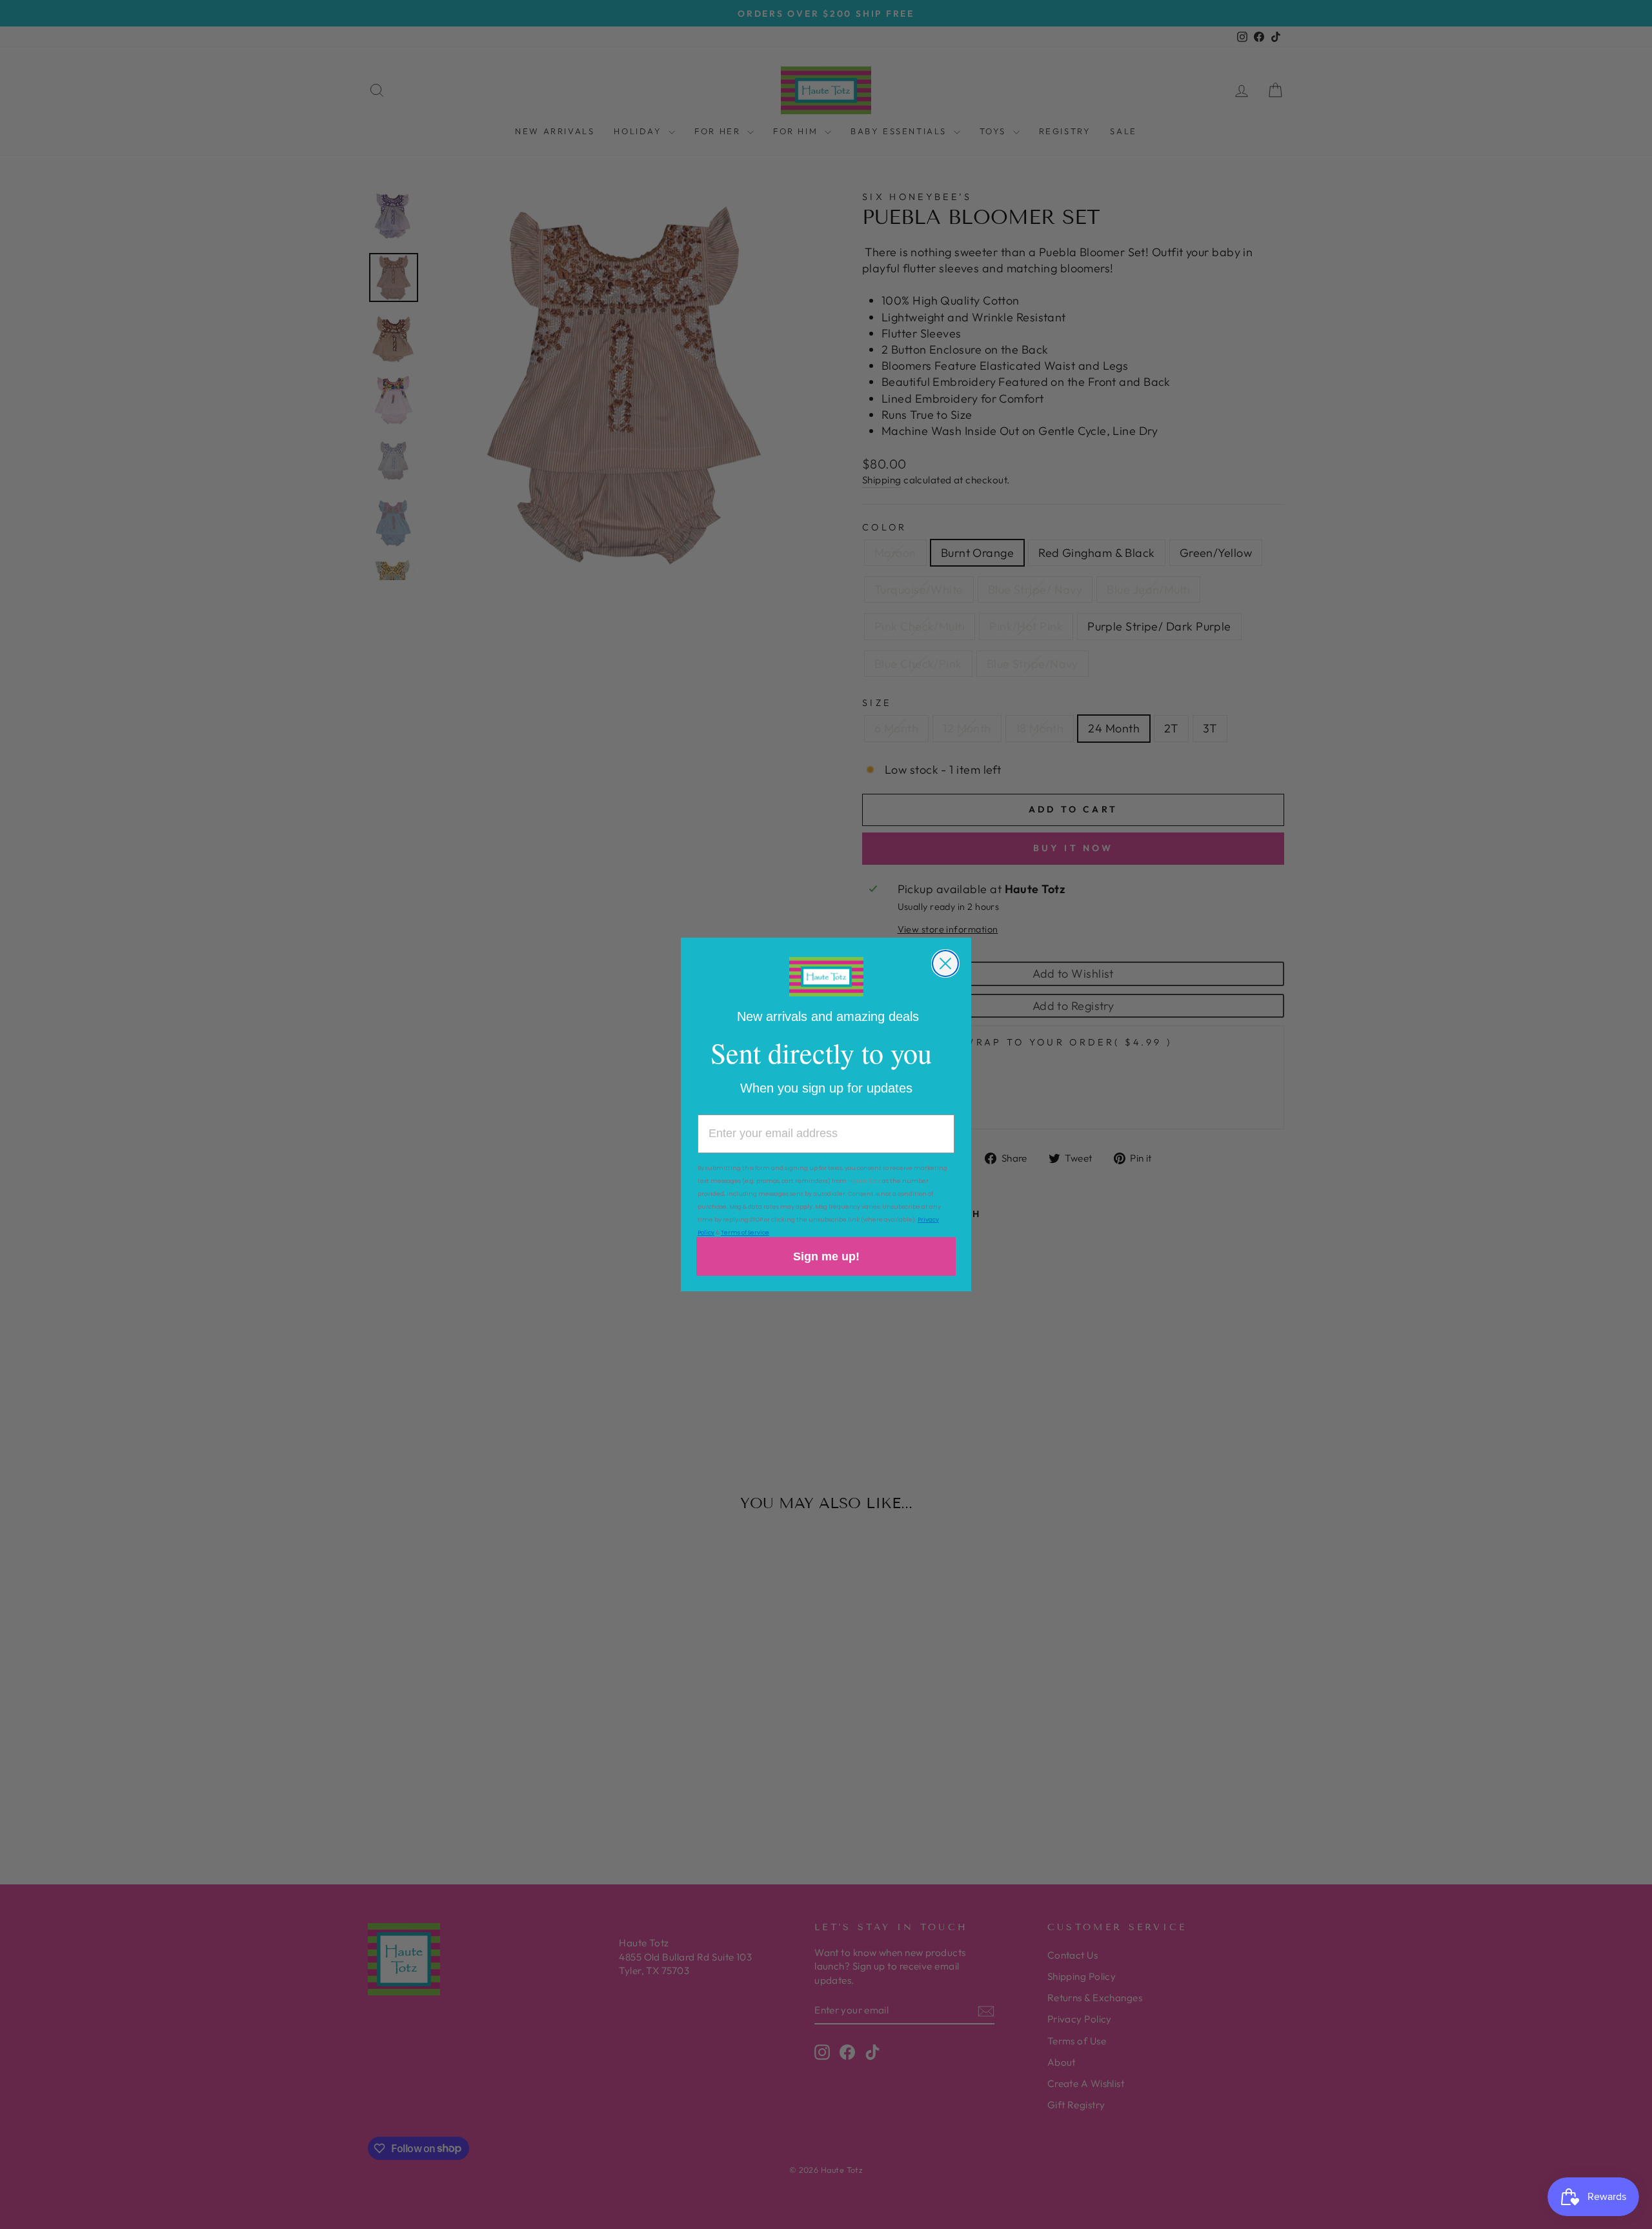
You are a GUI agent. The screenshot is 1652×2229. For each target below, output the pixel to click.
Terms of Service (745, 1233)
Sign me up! (826, 1256)
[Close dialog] (945, 963)
